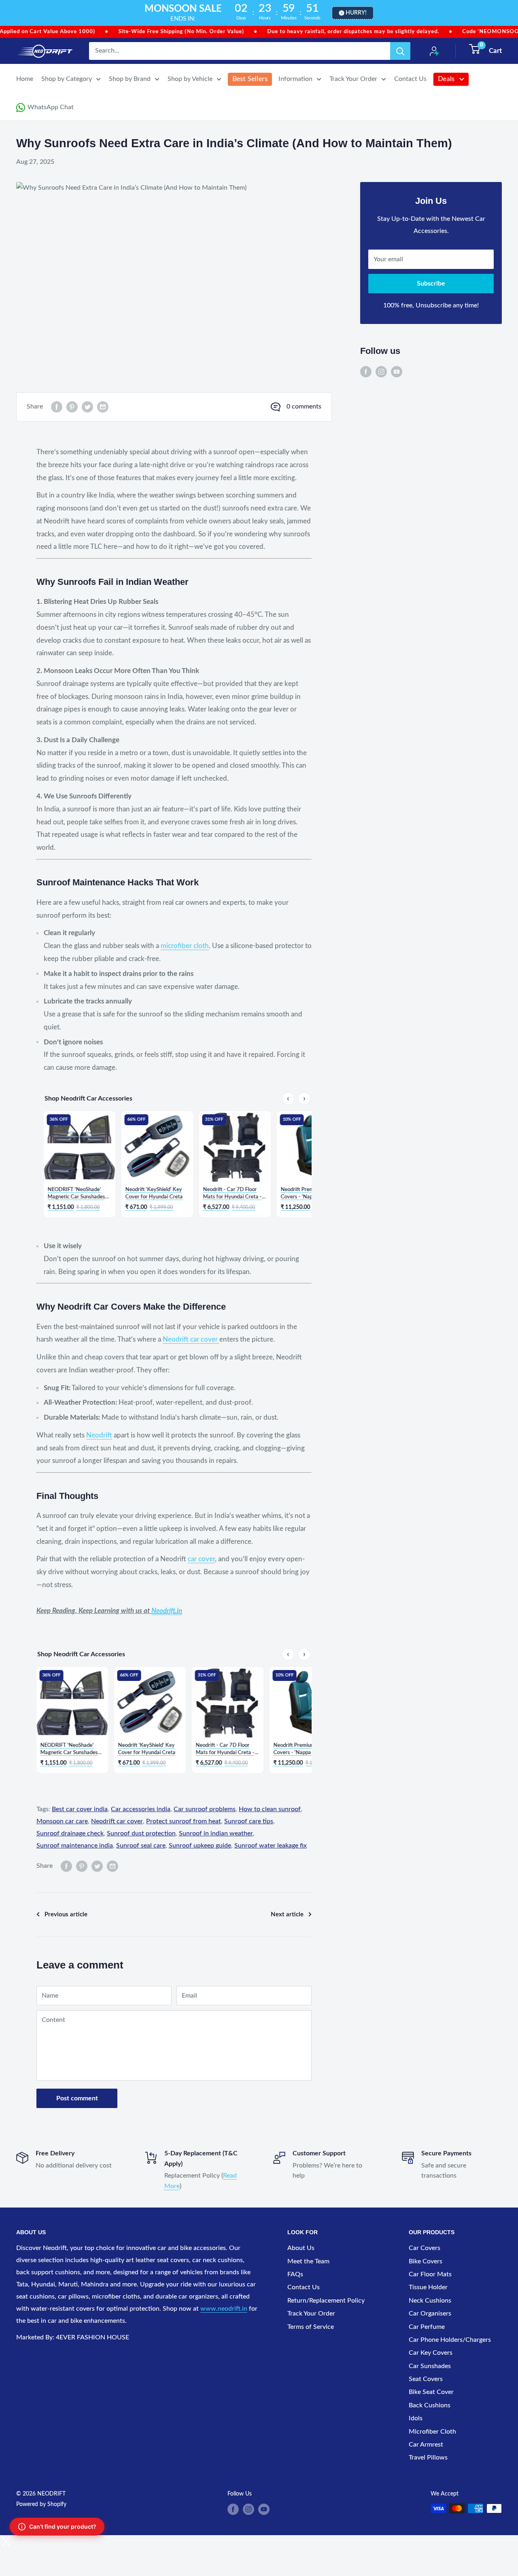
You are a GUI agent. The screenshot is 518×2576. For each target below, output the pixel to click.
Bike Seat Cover (431, 2392)
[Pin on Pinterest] (72, 407)
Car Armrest (426, 2445)
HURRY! (356, 13)
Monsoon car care (62, 1821)
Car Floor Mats (430, 2274)
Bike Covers (426, 2261)
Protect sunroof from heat (184, 1821)
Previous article (66, 1915)
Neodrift (99, 1435)
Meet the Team (308, 2261)
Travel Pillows (428, 2457)
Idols (416, 2418)
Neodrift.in (167, 1611)
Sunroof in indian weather (216, 1833)
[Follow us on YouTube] (397, 372)
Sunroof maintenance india (75, 1846)
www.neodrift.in (224, 2309)
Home (25, 79)
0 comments (304, 406)
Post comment (77, 2098)
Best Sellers (250, 79)
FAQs (295, 2274)
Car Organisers (430, 2314)
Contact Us (410, 79)
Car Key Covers (431, 2353)
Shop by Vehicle (190, 79)
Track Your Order (353, 79)
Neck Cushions (430, 2301)
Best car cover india (80, 1809)
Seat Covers (426, 2379)
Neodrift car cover (191, 1339)
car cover (201, 1559)
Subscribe (431, 284)
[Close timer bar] (510, 13)
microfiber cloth (185, 946)
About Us (301, 2248)
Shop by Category (67, 79)
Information (295, 79)
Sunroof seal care (141, 1846)
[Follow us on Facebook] (366, 372)
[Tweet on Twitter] (87, 407)
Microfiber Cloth (432, 2432)
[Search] (400, 51)
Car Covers (425, 2248)
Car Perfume (427, 2327)
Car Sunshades (430, 2366)
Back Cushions (430, 2405)
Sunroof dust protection (141, 1833)
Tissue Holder (428, 2287)
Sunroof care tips (249, 1821)
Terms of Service (311, 2327)
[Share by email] (103, 407)
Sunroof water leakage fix (271, 1846)
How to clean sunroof (270, 1809)
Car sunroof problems (205, 1809)
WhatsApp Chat (51, 107)
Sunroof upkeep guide (200, 1846)
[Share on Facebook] (57, 407)
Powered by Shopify (41, 2504)
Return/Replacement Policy (326, 2301)
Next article (287, 1915)
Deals (446, 79)
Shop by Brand (130, 79)
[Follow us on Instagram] (381, 372)
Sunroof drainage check (70, 1833)
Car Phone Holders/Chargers (450, 2340)
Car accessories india (141, 1809)
